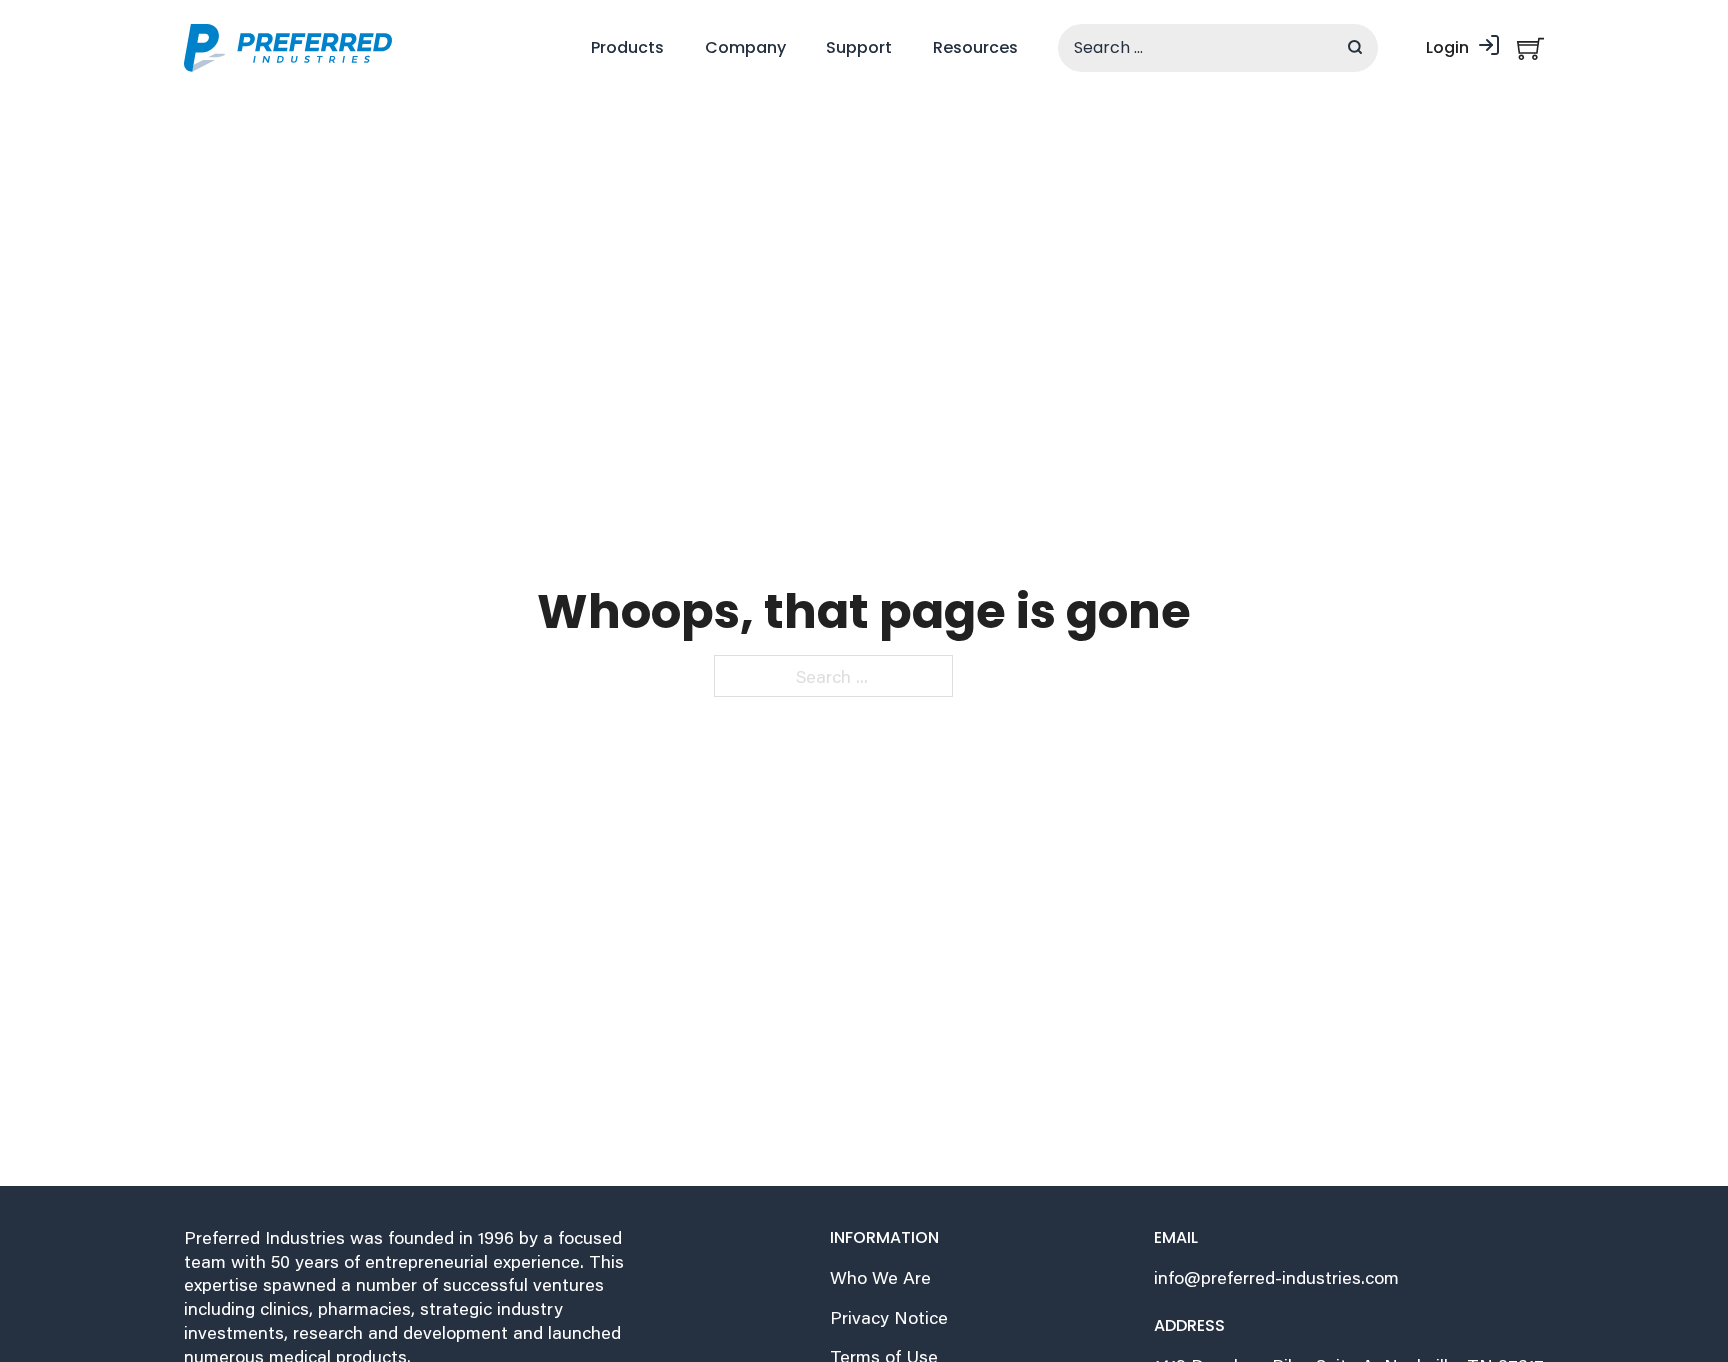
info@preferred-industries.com (1276, 1277)
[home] (288, 48)
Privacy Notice (889, 1317)
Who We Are (880, 1277)
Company (745, 47)
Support (859, 47)
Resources (975, 47)
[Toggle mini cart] (1530, 48)
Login (1447, 47)
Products (627, 47)
